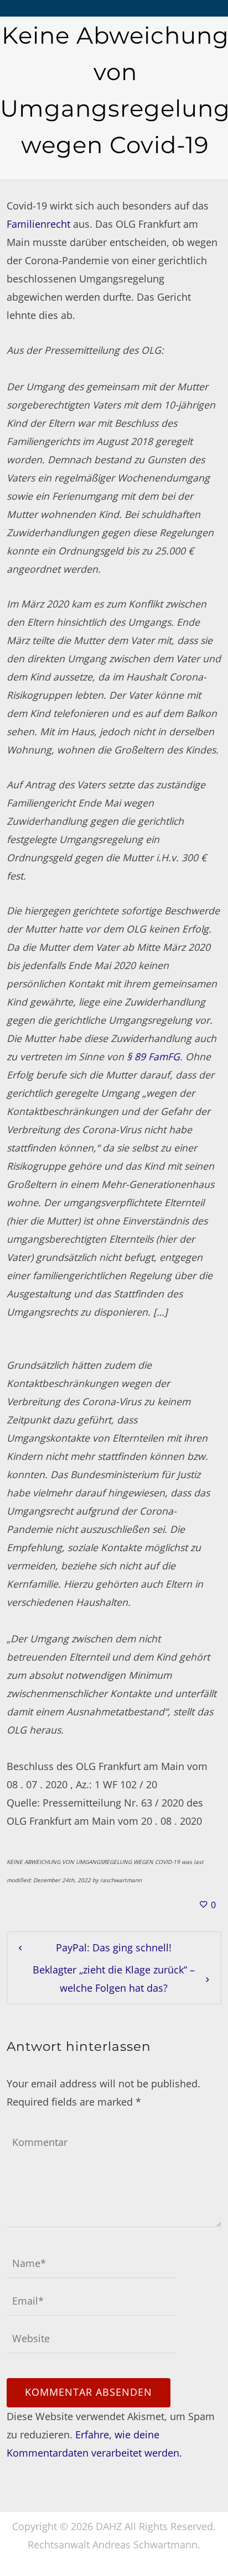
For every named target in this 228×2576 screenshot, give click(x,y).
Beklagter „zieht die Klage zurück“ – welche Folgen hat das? (114, 1979)
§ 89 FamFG (153, 1056)
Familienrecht (38, 224)
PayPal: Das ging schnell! (114, 1947)
